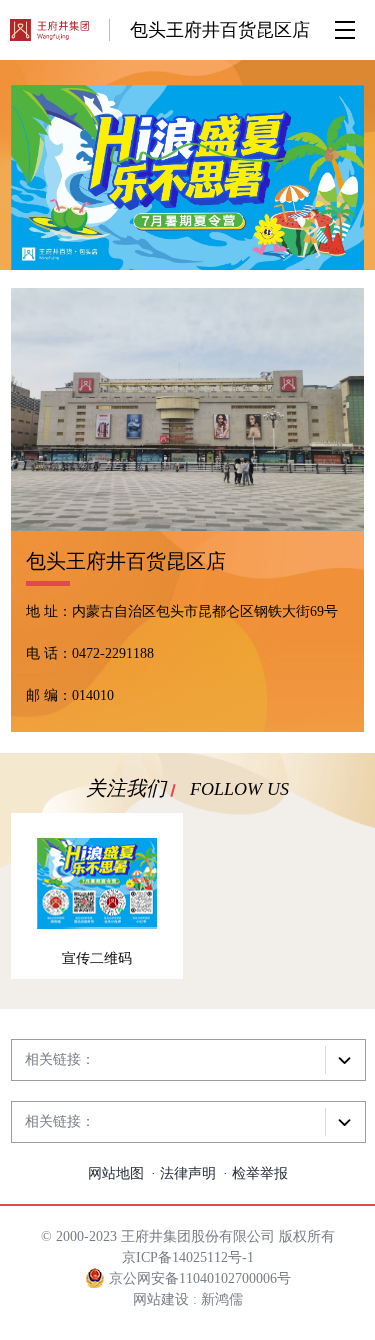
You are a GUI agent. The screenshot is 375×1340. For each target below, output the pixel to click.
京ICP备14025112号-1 (188, 1257)
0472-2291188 (113, 653)
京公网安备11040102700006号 (198, 1278)
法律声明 (188, 1173)
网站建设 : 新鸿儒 (188, 1299)
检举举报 (260, 1173)
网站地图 (116, 1173)
